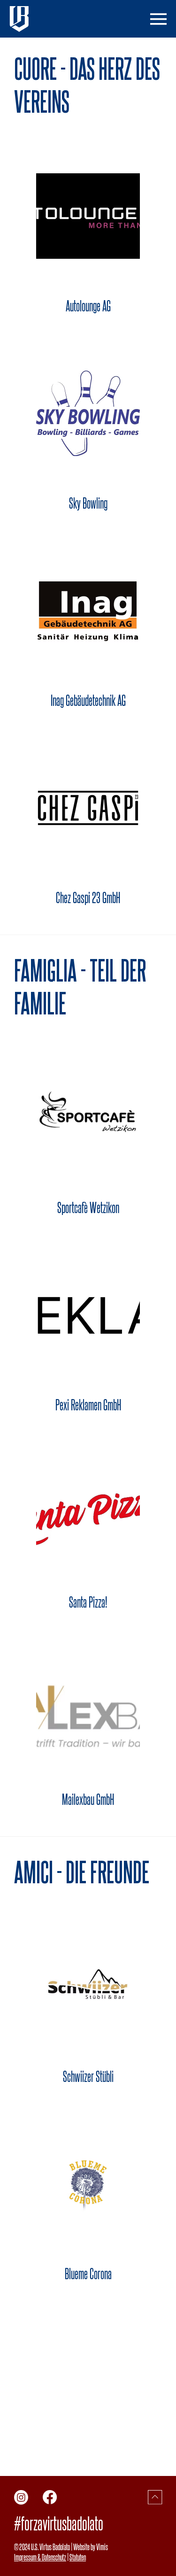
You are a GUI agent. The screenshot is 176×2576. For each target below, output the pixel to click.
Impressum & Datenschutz (40, 2557)
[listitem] (88, 235)
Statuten (78, 2557)
